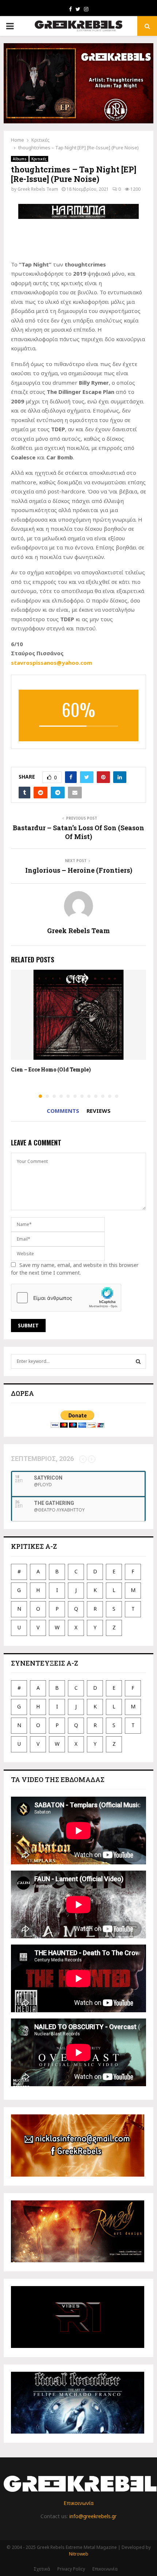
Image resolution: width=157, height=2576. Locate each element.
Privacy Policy (71, 2569)
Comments (63, 1111)
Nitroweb (79, 2554)
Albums (20, 159)
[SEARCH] (138, 1361)
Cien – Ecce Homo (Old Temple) (51, 1069)
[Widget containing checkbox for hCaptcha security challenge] (66, 1298)
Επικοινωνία (78, 2503)
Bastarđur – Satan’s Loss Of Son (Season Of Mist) (78, 832)
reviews (99, 1111)
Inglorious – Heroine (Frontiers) (79, 870)
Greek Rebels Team (38, 189)
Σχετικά (42, 2569)
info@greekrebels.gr (93, 2516)
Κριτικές (39, 159)
